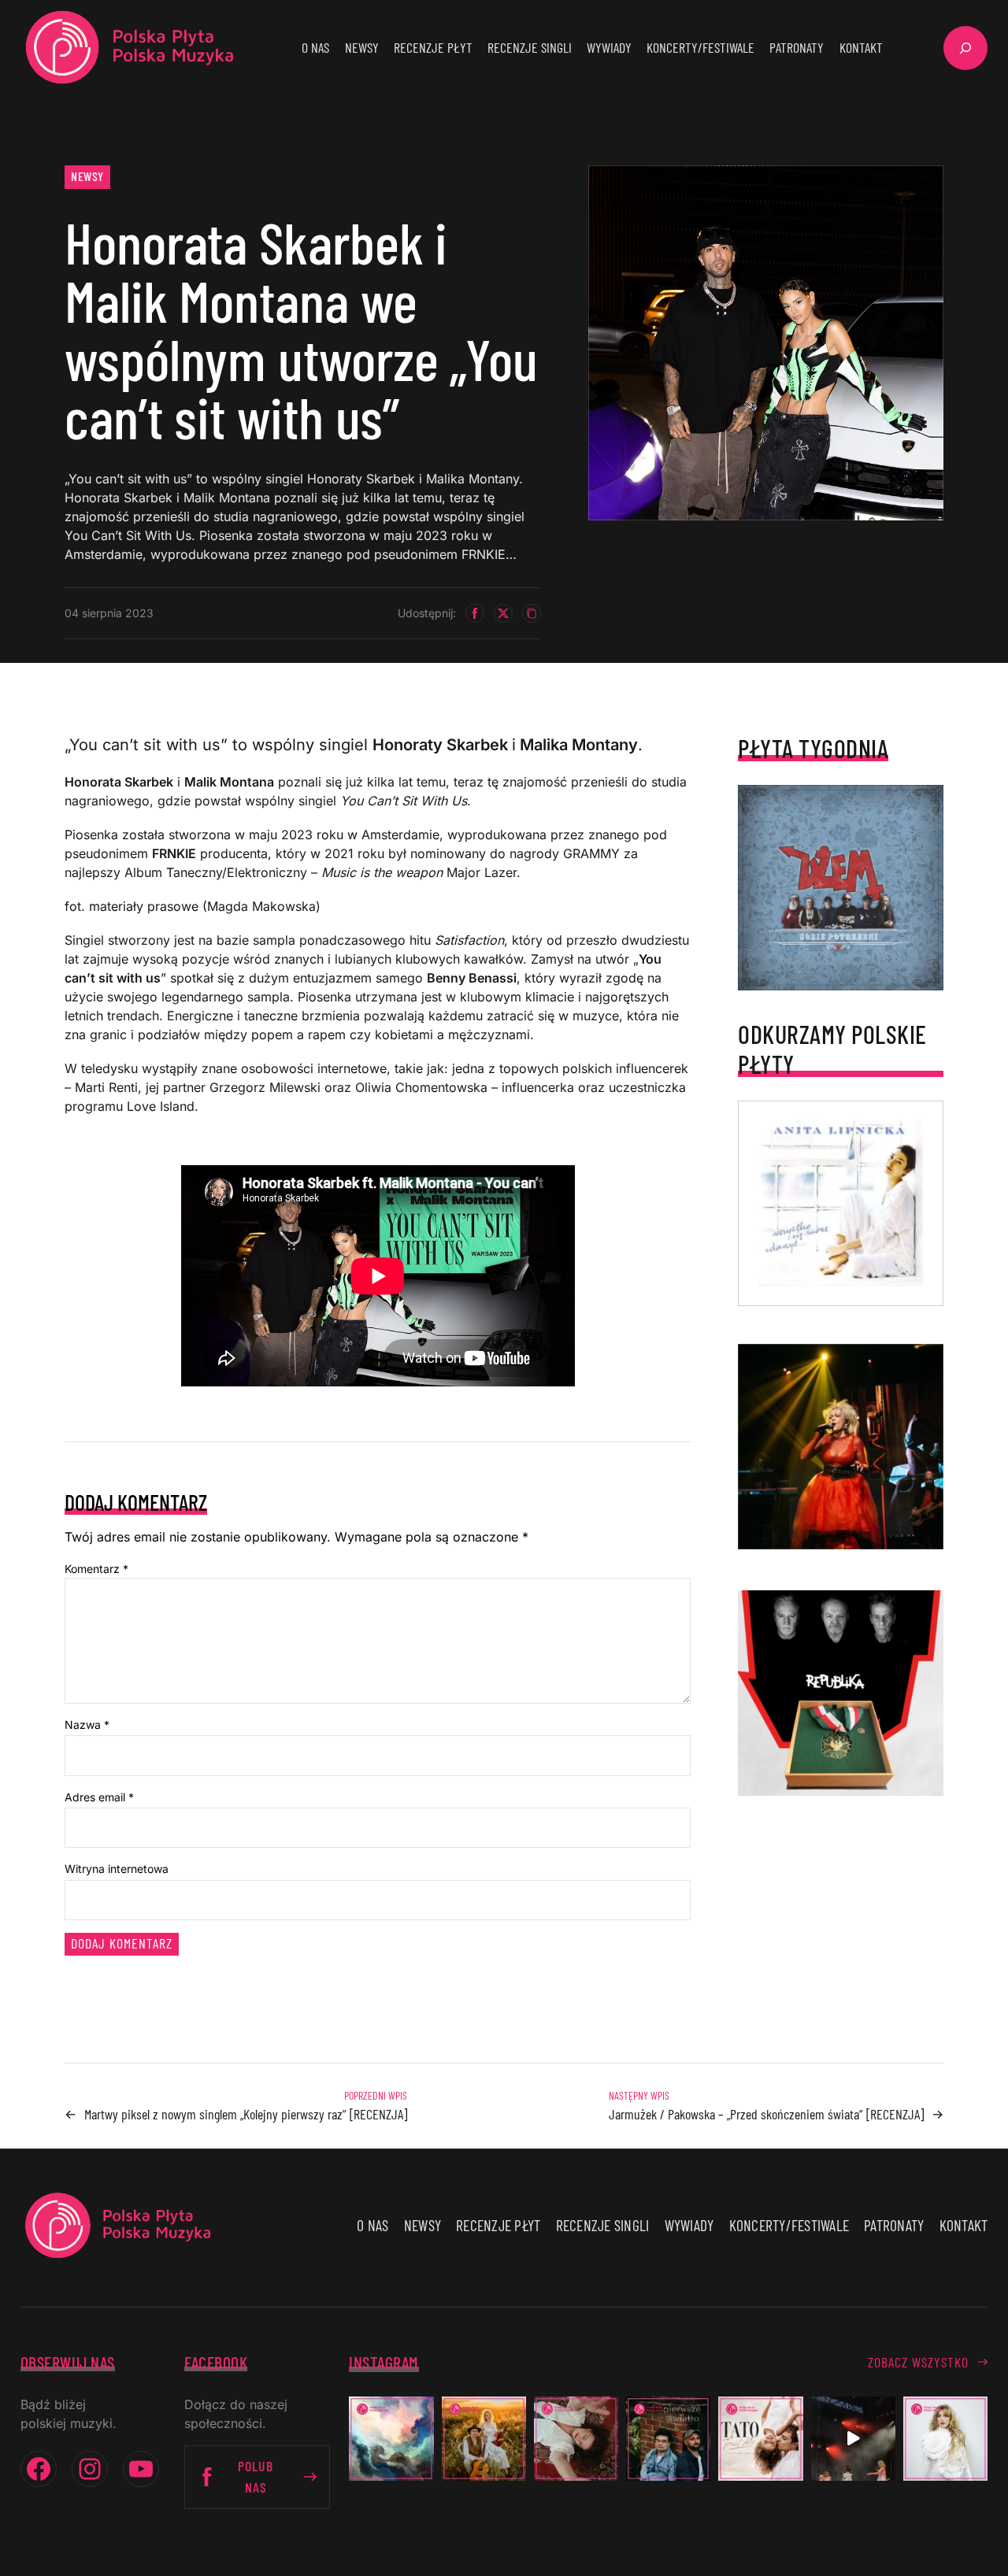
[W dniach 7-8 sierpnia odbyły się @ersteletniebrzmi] (853, 2439)
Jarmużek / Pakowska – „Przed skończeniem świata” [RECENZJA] (766, 2114)
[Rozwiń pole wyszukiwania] (965, 48)
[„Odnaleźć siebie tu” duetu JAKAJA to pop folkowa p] (484, 2439)
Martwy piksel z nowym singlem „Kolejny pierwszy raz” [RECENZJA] (246, 2114)
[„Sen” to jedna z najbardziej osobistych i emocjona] (391, 2439)
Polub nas (256, 2476)
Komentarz (96, 1569)
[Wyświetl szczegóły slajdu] (841, 1447)
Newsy (87, 176)
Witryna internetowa (117, 1869)
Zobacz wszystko (918, 2362)
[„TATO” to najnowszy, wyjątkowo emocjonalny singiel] (760, 2439)
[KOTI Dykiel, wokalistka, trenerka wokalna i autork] (945, 2439)
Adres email (99, 1797)
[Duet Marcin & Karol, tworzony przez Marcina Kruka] (668, 2439)
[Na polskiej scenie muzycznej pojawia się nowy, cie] (576, 2439)
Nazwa (87, 1725)
